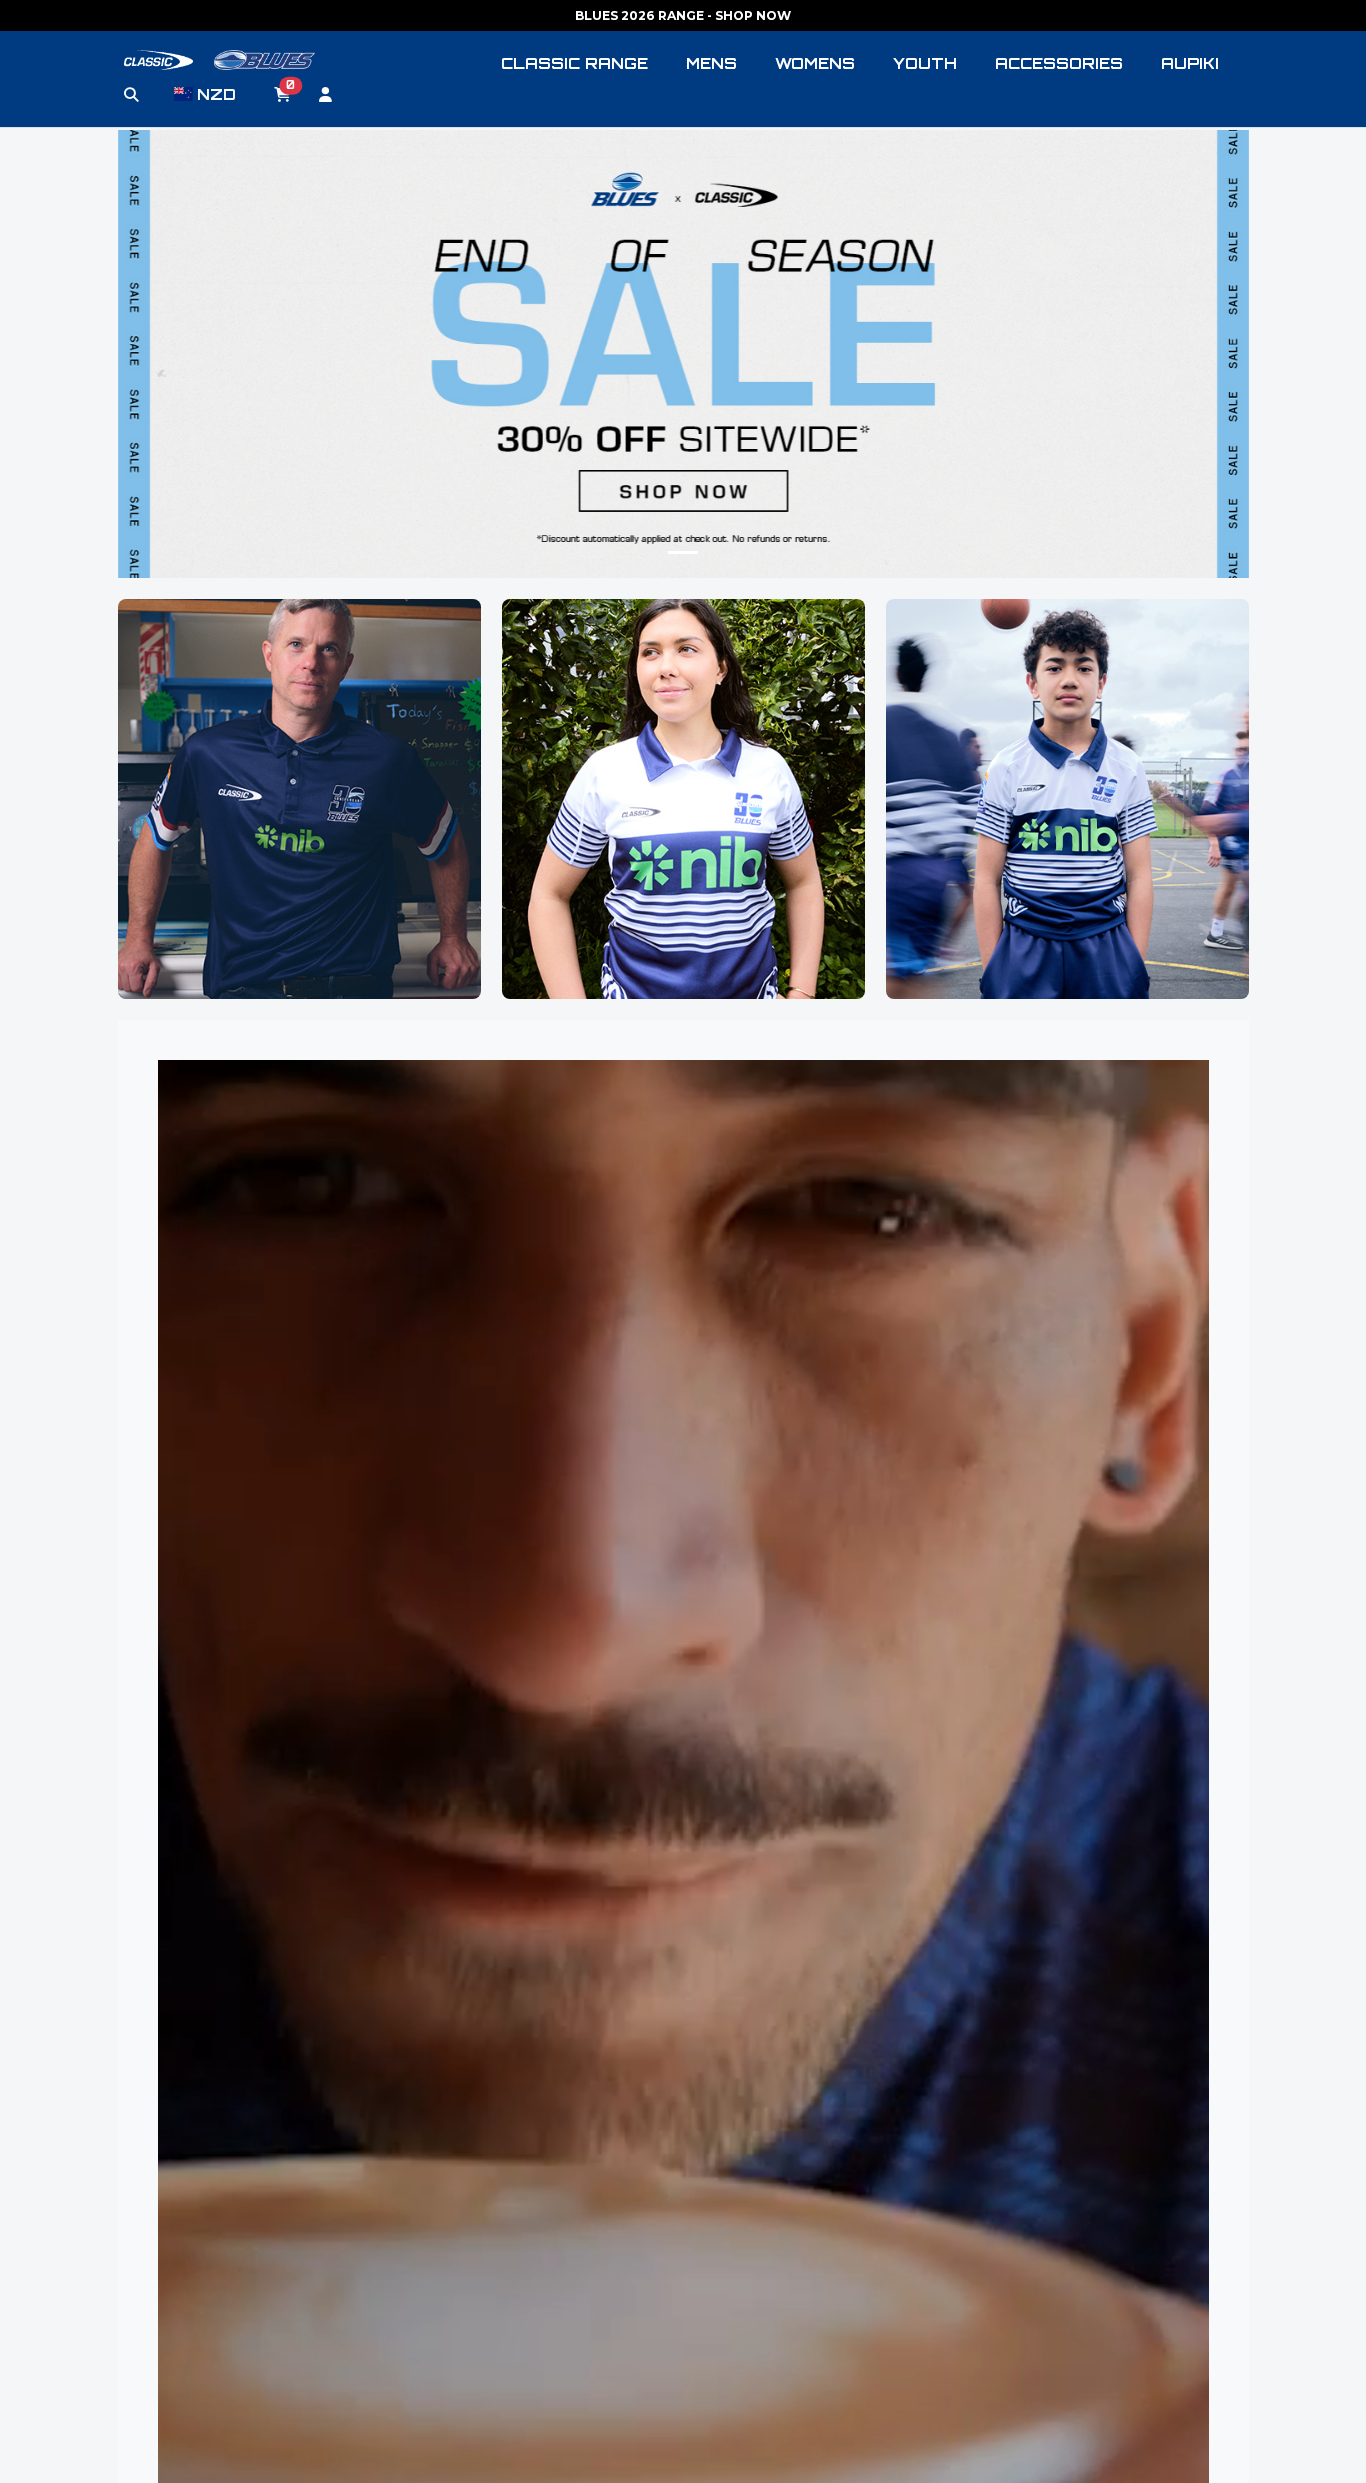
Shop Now (299, 860)
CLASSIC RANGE (574, 63)
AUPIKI (1190, 63)
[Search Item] (131, 95)
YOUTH (925, 63)
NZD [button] (216, 94)
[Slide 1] (683, 552)
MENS (711, 63)
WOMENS (815, 63)
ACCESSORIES (1059, 63)
